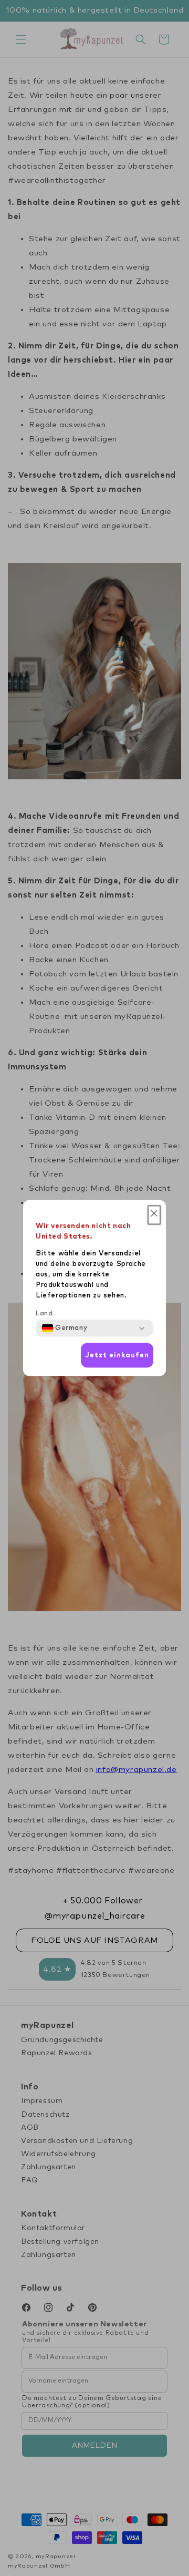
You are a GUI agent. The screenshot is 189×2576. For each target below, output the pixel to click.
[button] (154, 1215)
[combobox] (65, 1328)
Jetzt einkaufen (117, 1355)
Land (44, 1314)
